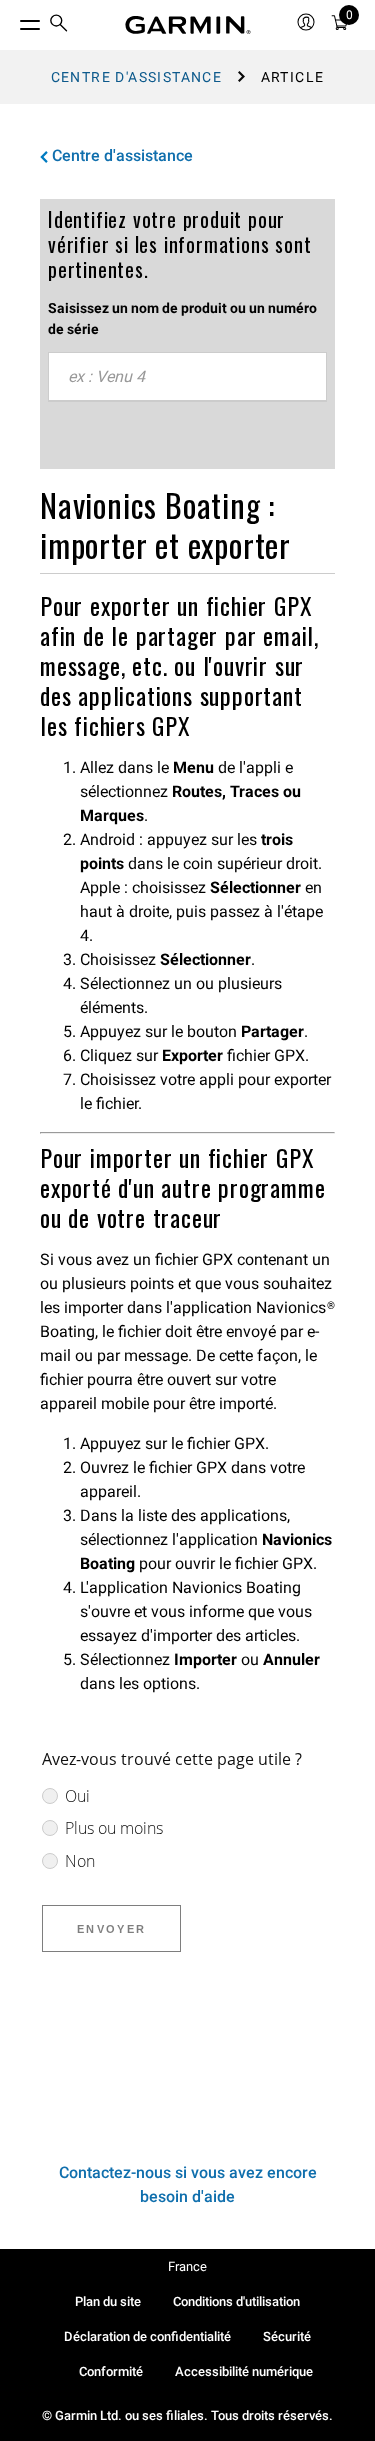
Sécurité (287, 2336)
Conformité (111, 2371)
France (187, 2266)
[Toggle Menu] (12, 20)
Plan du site (108, 2301)
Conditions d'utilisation (236, 2301)
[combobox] (187, 377)
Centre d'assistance (137, 77)
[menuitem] (59, 25)
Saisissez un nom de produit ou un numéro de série (182, 318)
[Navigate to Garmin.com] (188, 25)
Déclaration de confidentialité (147, 2336)
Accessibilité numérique (244, 2371)
